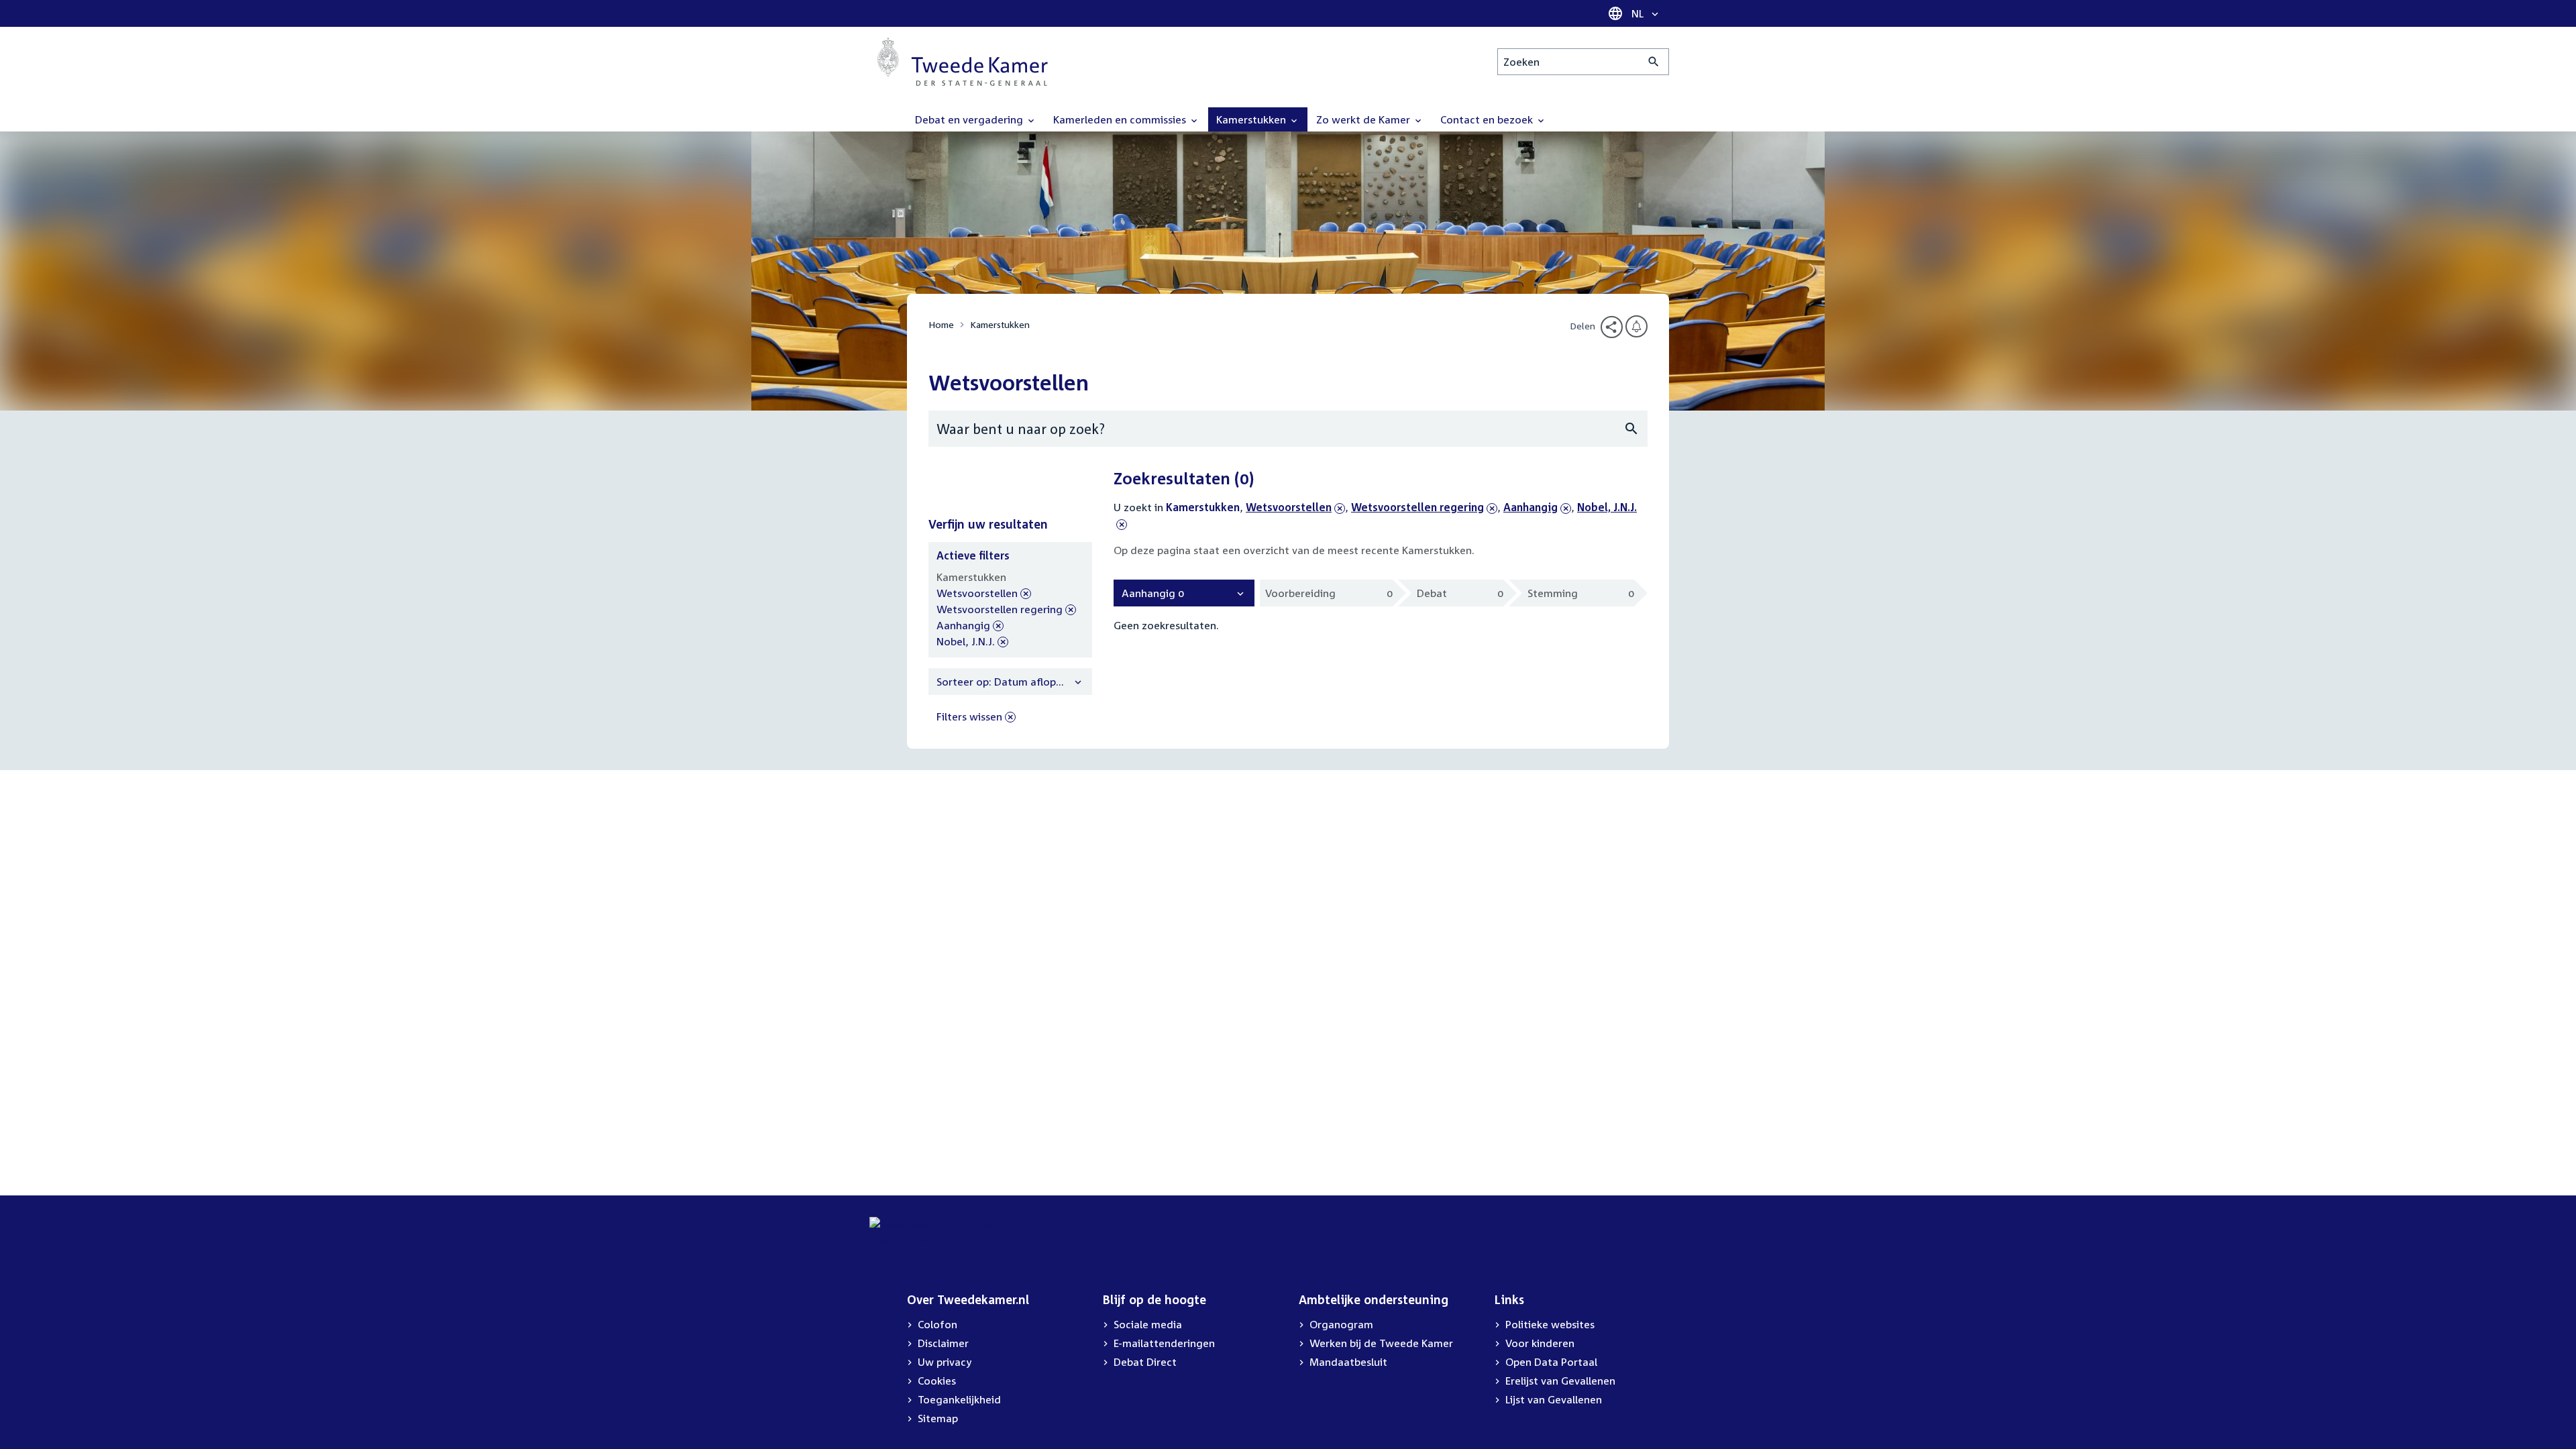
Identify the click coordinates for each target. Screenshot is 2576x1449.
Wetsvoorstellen (1289, 507)
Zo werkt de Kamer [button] (1364, 119)
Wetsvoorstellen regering (1417, 507)
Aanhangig (1531, 507)
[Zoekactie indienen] (1654, 62)
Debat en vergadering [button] (970, 119)
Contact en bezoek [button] (1488, 119)
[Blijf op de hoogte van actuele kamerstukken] (1636, 326)
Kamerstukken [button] (1252, 119)
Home (941, 324)
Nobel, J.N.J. (966, 642)
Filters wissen (969, 716)
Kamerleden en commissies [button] (1121, 119)
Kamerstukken (1000, 324)
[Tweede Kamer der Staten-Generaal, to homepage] (963, 62)
